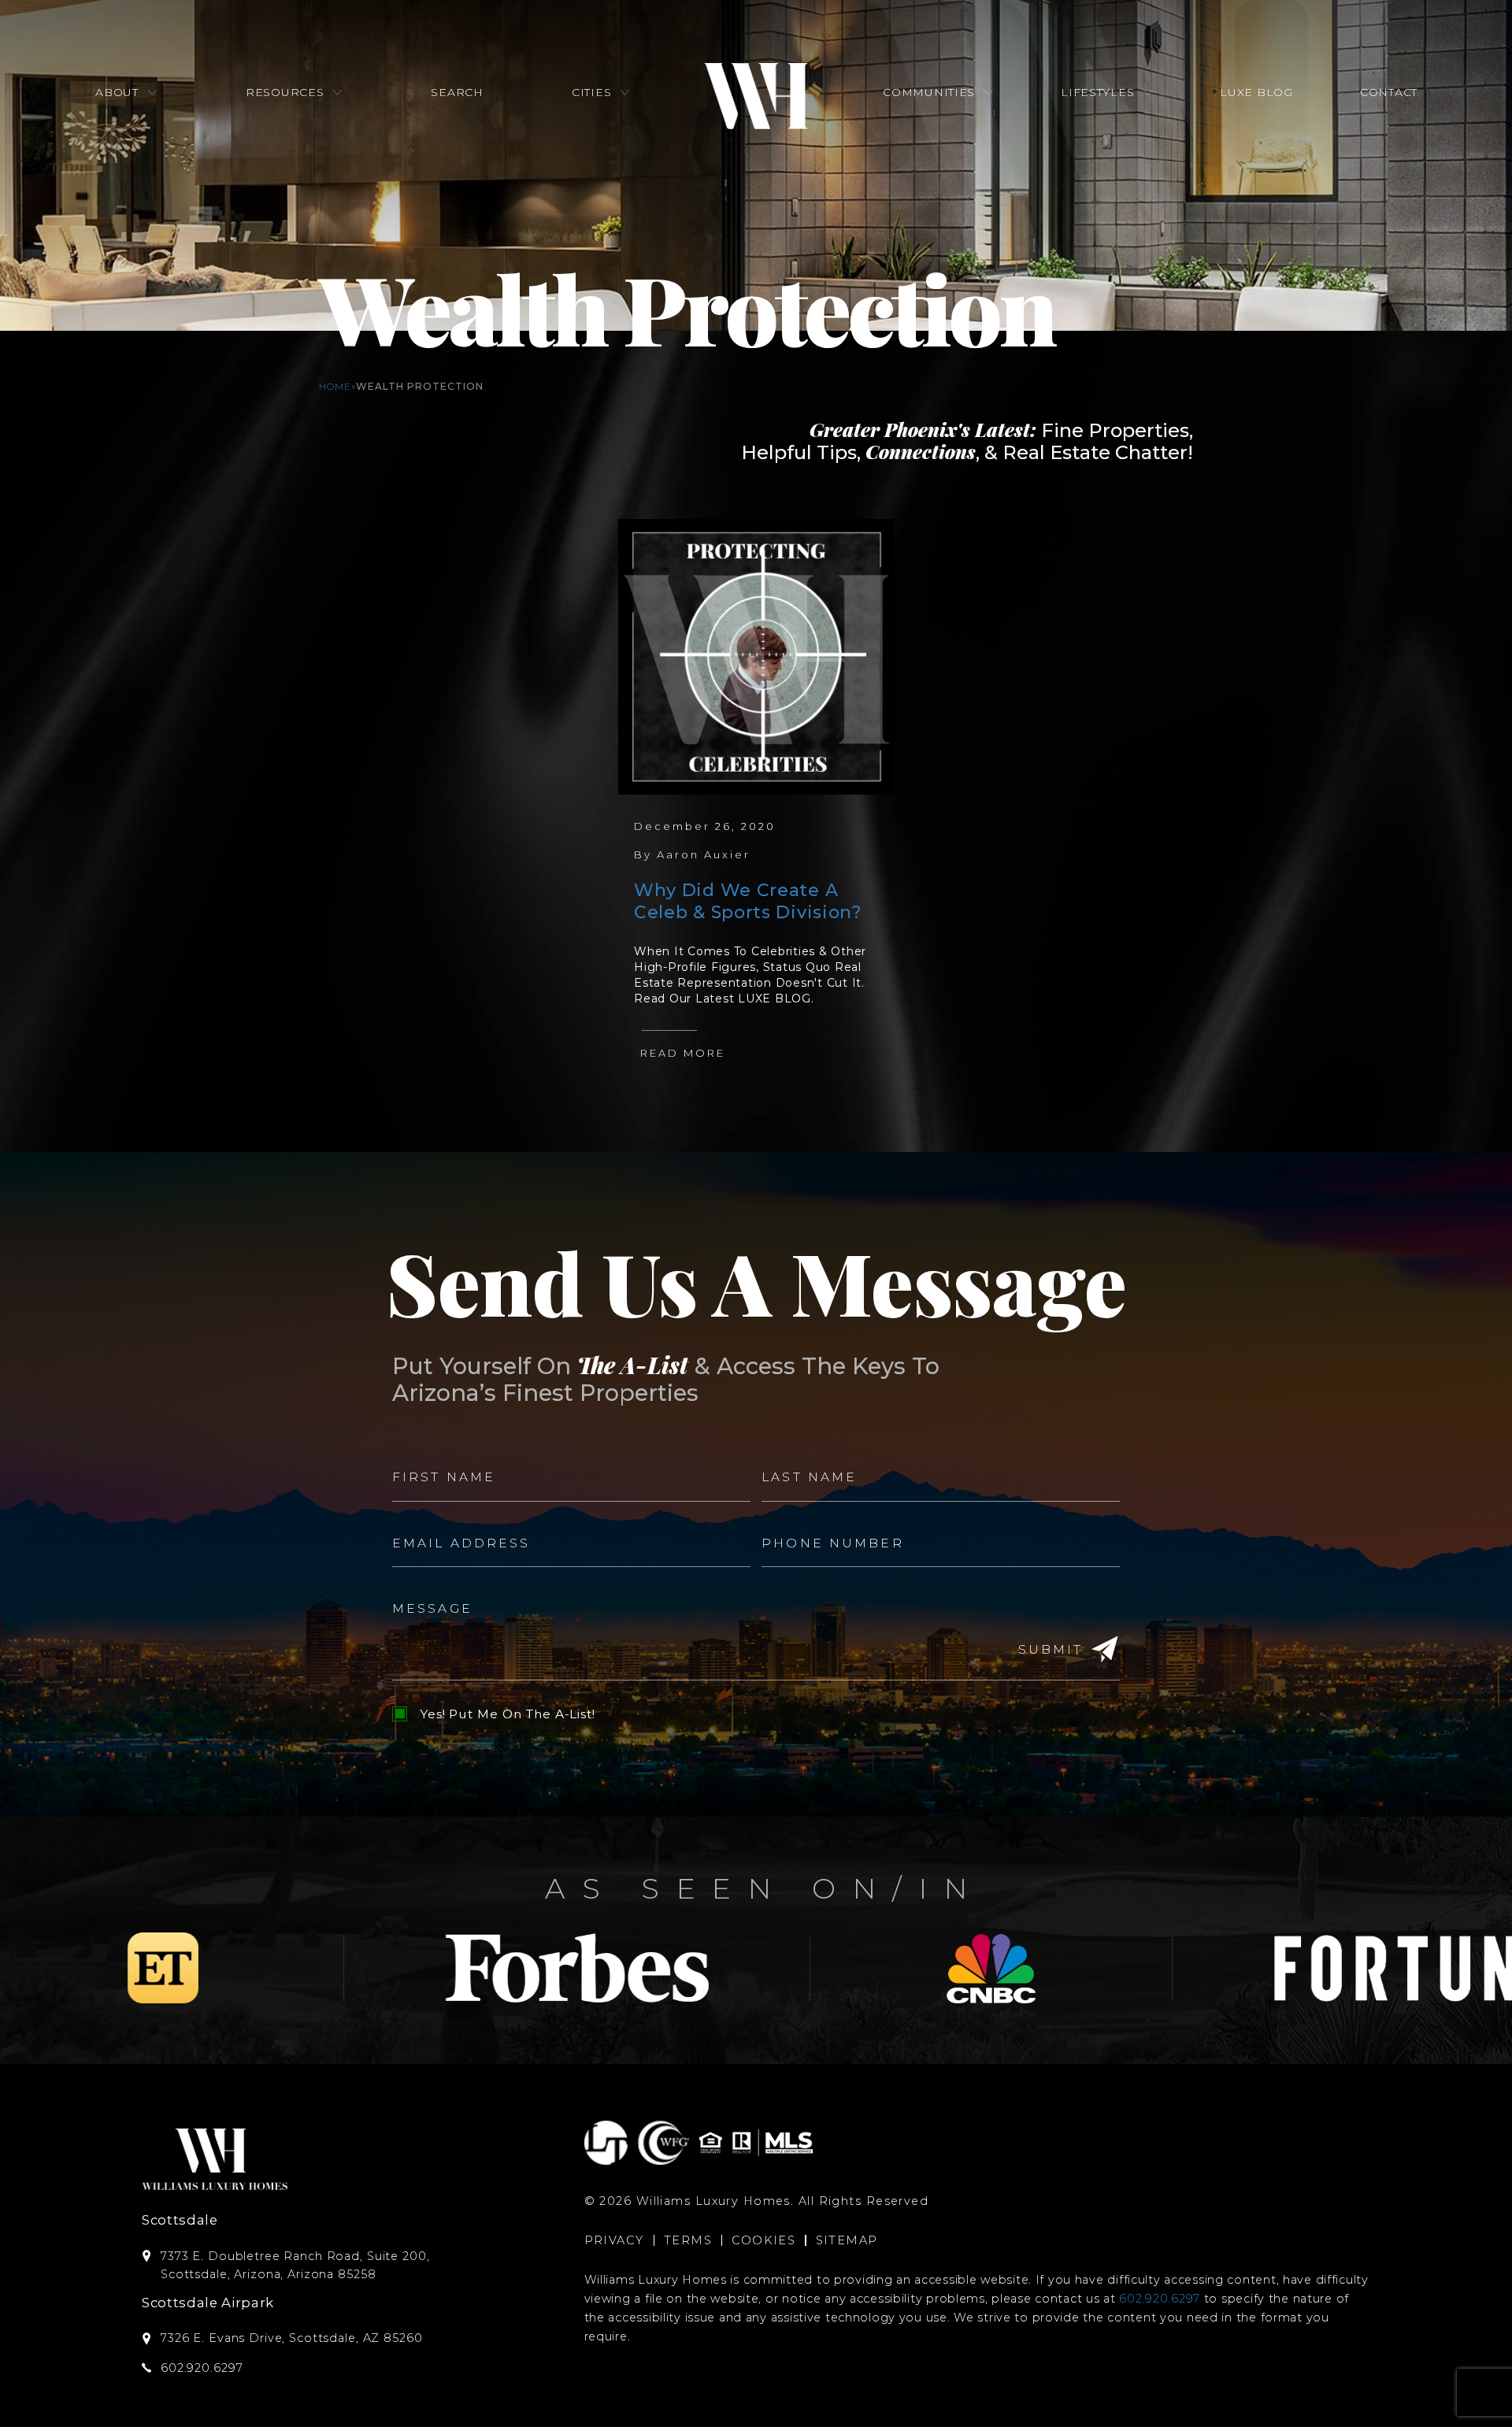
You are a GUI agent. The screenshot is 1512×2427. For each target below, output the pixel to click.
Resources (285, 92)
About (117, 92)
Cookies (763, 2240)
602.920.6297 (1160, 2299)
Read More (683, 1053)
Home (335, 386)
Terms (688, 2240)
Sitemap (847, 2240)
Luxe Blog (1256, 92)
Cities (591, 92)
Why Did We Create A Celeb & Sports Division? (748, 901)
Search (457, 92)
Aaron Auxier (704, 854)
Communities (929, 92)
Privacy (614, 2240)
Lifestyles (1097, 92)
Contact (1389, 92)
